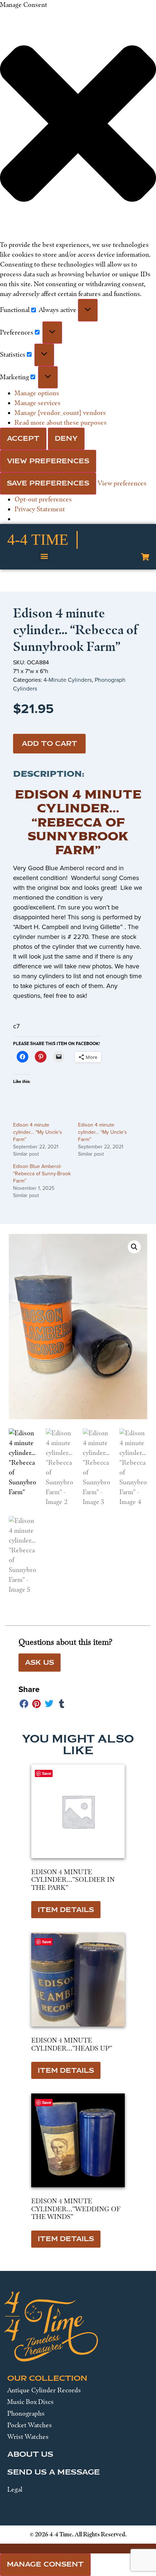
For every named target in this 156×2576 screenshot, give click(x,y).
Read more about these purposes (61, 423)
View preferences (48, 461)
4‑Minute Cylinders (68, 680)
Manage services (38, 403)
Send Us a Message (54, 2472)
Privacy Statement (40, 509)
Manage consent (45, 2564)
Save (47, 1942)
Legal (15, 2489)
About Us (30, 2454)
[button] (78, 125)
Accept (23, 439)
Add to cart (50, 744)
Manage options (37, 393)
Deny (66, 439)
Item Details (66, 1910)
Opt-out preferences (43, 499)
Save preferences (48, 483)
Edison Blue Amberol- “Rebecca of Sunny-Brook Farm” (42, 1174)
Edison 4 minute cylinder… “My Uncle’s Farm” (38, 1132)
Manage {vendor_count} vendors (60, 413)
